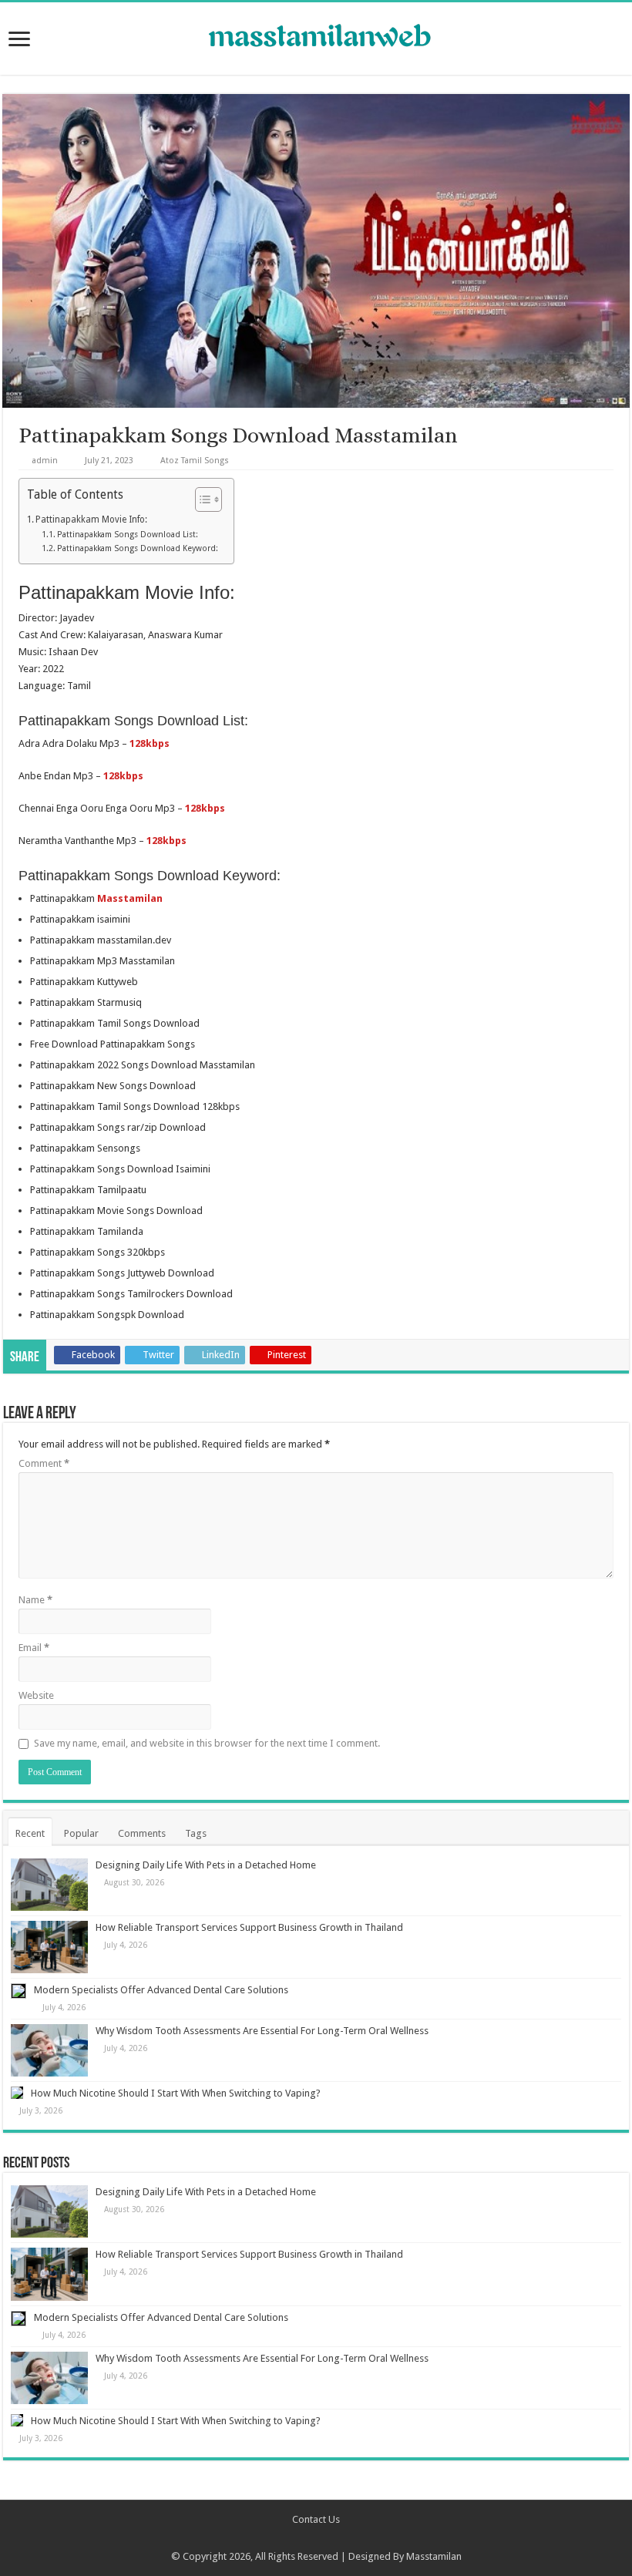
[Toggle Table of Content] (201, 499)
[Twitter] (309, 2538)
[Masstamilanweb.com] (316, 37)
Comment (44, 1463)
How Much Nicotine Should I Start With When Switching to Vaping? (176, 2093)
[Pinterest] (323, 2538)
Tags (196, 1833)
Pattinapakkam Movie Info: (91, 520)
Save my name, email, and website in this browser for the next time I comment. (207, 1743)
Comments (142, 1833)
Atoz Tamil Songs (195, 461)
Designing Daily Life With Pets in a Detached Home (206, 1865)
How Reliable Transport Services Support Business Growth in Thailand (249, 1927)
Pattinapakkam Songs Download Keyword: (138, 548)
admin (45, 461)
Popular (81, 1833)
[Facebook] (294, 2538)
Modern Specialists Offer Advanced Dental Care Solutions (161, 1990)
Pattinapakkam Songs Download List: (128, 535)
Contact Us (316, 2519)
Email (34, 1648)
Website (36, 1695)
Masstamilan (434, 2556)
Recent (30, 1833)
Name (35, 1600)
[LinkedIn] (338, 2538)
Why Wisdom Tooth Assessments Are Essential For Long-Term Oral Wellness (262, 2031)
